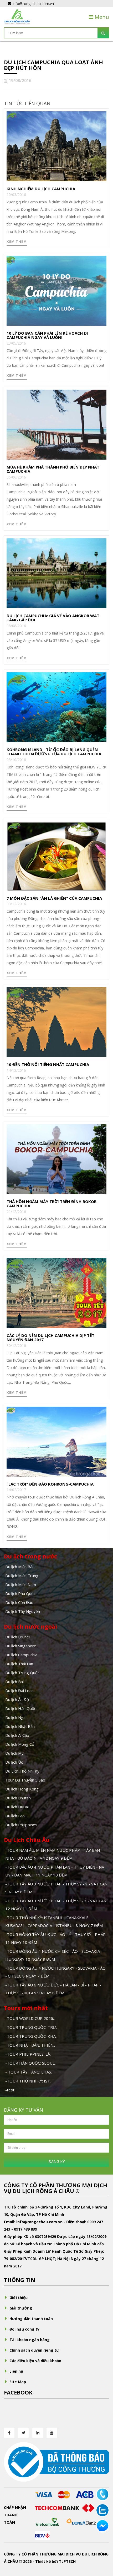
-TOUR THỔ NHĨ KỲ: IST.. (28, 2081)
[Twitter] (23, 2433)
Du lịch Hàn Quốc (21, 1708)
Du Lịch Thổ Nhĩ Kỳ (22, 1771)
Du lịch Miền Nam (21, 1584)
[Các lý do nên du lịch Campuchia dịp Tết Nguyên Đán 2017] (56, 1292)
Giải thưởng (21, 2308)
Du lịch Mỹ (14, 1753)
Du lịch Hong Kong (22, 1789)
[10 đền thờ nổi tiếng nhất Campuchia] (56, 1022)
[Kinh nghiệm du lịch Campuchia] (56, 146)
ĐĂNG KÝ (57, 2162)
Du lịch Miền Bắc (20, 1567)
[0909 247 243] (102, 2494)
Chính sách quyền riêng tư (34, 2350)
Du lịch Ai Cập (17, 1735)
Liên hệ (16, 2371)
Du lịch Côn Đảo (19, 1602)
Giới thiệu (19, 2298)
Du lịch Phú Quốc (20, 1593)
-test (10, 2090)
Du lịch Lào (15, 1816)
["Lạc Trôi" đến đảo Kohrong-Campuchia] (56, 1441)
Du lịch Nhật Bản (20, 1726)
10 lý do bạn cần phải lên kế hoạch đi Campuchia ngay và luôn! (47, 335)
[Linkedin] (38, 2433)
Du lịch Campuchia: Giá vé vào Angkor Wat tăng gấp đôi (53, 618)
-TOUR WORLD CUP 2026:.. (30, 2018)
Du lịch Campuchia (21, 1655)
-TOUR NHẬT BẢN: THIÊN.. (30, 2045)
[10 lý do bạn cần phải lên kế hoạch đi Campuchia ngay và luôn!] (56, 290)
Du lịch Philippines (21, 1825)
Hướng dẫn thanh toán (31, 2319)
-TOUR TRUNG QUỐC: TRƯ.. (31, 2027)
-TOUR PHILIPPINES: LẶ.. (28, 2054)
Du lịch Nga (15, 1717)
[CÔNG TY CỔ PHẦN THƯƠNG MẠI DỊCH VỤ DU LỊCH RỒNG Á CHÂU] (17, 16)
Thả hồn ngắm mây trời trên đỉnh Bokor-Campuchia (52, 1204)
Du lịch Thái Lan (19, 1664)
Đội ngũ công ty (24, 2329)
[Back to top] (102, 2543)
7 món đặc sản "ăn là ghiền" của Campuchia (54, 898)
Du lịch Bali (15, 1682)
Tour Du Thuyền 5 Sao (25, 1780)
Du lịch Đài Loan (19, 1690)
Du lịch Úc (14, 1762)
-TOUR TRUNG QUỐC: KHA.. (31, 2036)
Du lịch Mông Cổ (20, 1744)
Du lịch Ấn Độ (17, 1699)
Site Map (18, 2382)
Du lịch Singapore (21, 1646)
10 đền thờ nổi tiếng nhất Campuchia (48, 1064)
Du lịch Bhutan (18, 1798)
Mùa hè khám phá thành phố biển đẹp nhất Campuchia (53, 469)
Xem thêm (17, 241)
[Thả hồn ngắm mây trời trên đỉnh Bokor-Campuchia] (56, 1158)
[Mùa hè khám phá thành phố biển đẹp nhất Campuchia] (56, 424)
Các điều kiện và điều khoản (35, 2361)
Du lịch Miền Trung (22, 1576)
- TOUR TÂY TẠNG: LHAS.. (29, 2072)
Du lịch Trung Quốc (22, 1673)
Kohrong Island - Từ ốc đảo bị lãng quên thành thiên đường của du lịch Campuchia (54, 752)
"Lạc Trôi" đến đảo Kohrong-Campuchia (50, 1484)
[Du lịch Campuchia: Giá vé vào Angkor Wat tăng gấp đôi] (56, 573)
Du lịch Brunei (17, 1637)
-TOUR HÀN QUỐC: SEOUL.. (31, 2063)
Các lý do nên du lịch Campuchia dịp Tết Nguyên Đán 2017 (50, 1338)
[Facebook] (9, 2433)
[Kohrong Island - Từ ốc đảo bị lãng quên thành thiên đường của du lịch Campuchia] (56, 706)
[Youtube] (52, 2433)
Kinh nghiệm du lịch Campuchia (41, 189)
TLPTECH (67, 2561)
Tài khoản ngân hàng (30, 2340)
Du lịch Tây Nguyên (23, 1611)
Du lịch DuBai (17, 1807)
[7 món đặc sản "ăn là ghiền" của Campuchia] (56, 855)
